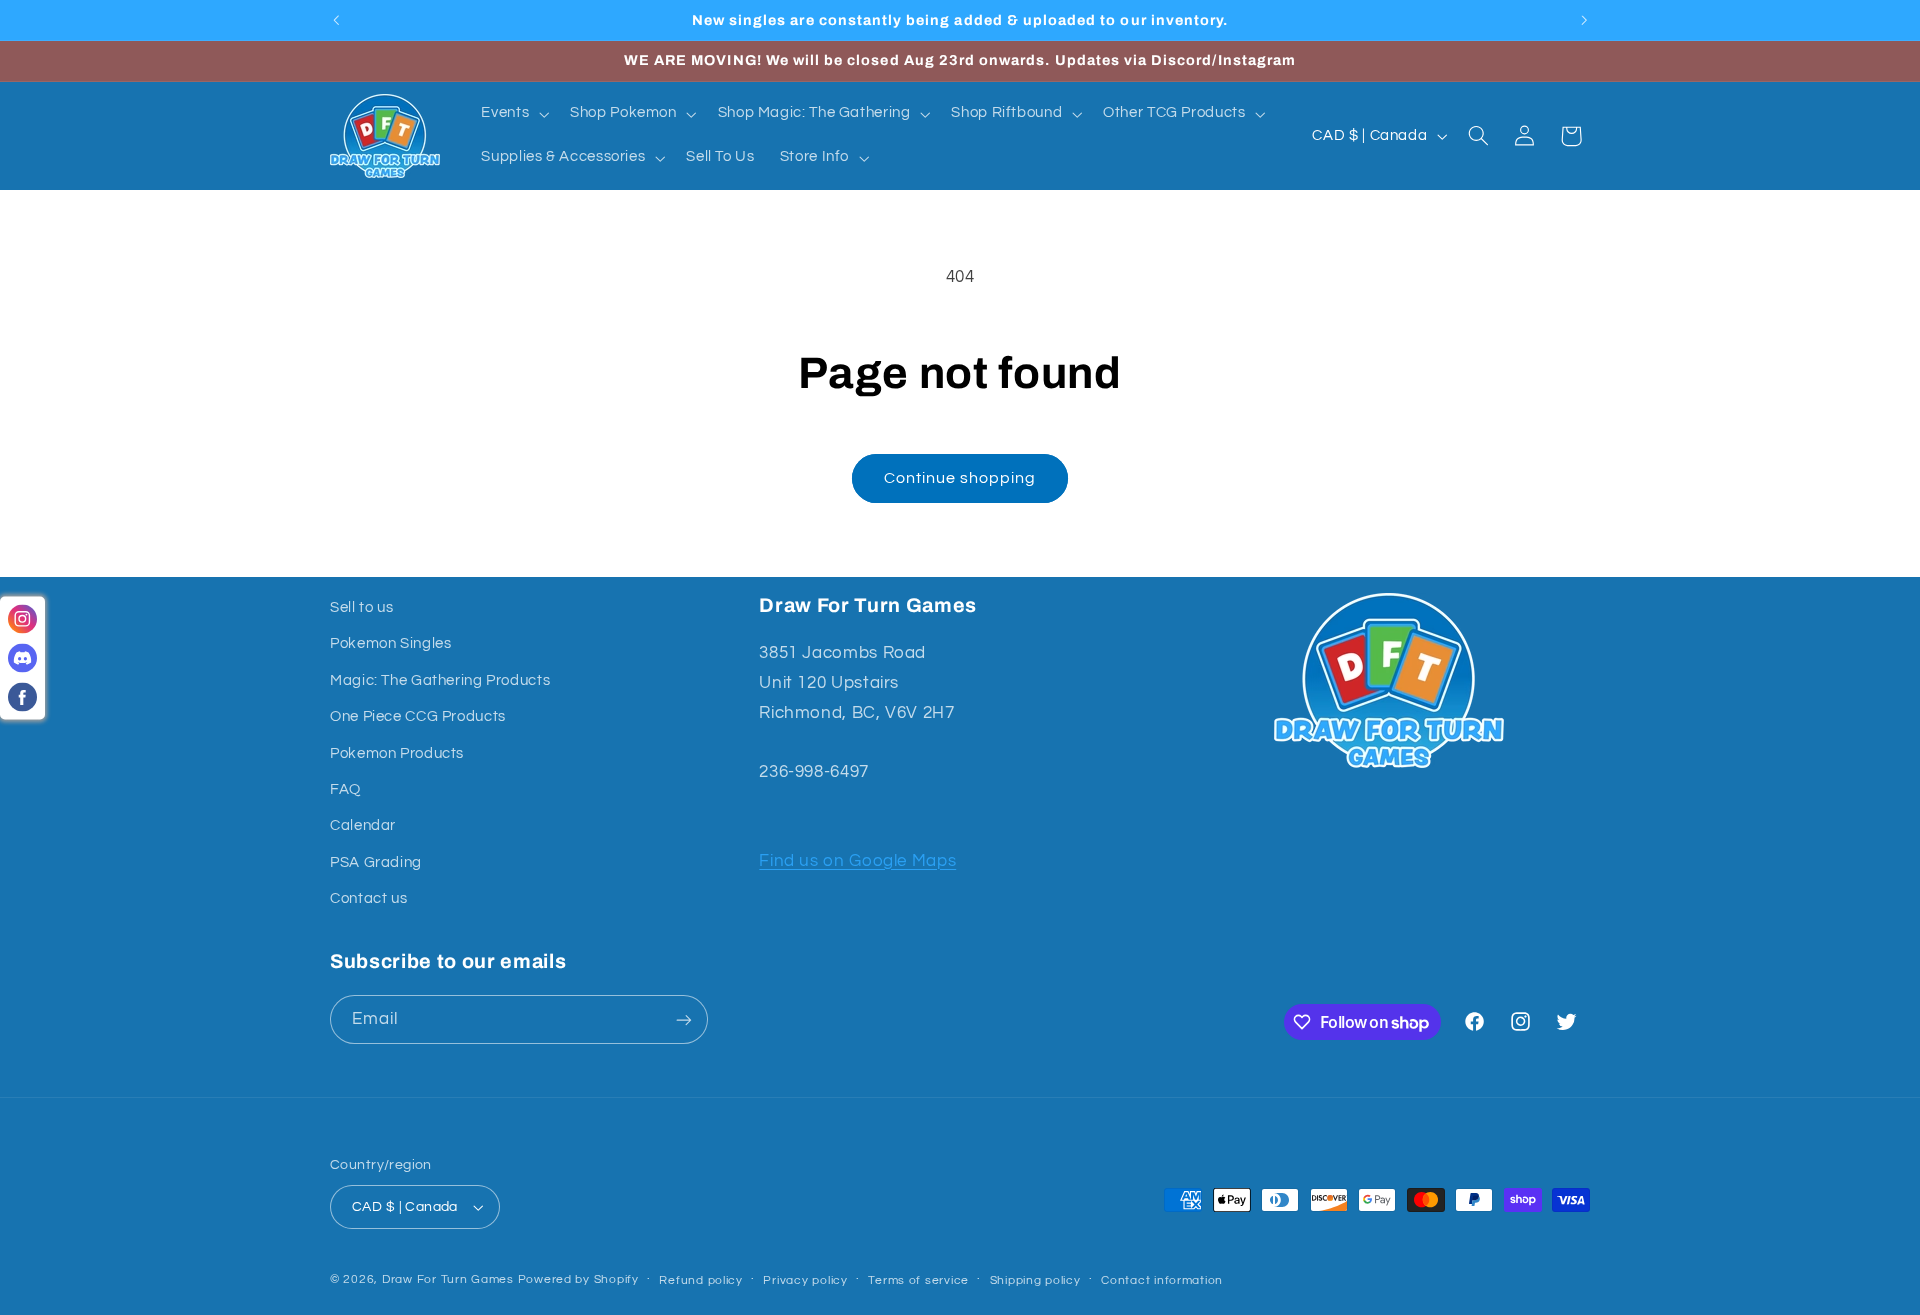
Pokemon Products (397, 753)
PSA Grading (376, 862)
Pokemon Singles (390, 643)
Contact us (368, 898)
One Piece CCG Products (418, 716)
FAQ (345, 789)
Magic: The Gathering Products (440, 680)
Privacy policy (805, 1280)
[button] (513, 114)
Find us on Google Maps (857, 861)
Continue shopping (960, 478)
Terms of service (918, 1280)
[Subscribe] (684, 1019)
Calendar (363, 825)
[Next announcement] (1584, 20)
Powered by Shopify (578, 1279)
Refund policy (701, 1280)
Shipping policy (1035, 1280)
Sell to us (361, 607)
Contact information (1162, 1280)
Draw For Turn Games (448, 1279)
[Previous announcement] (336, 20)
